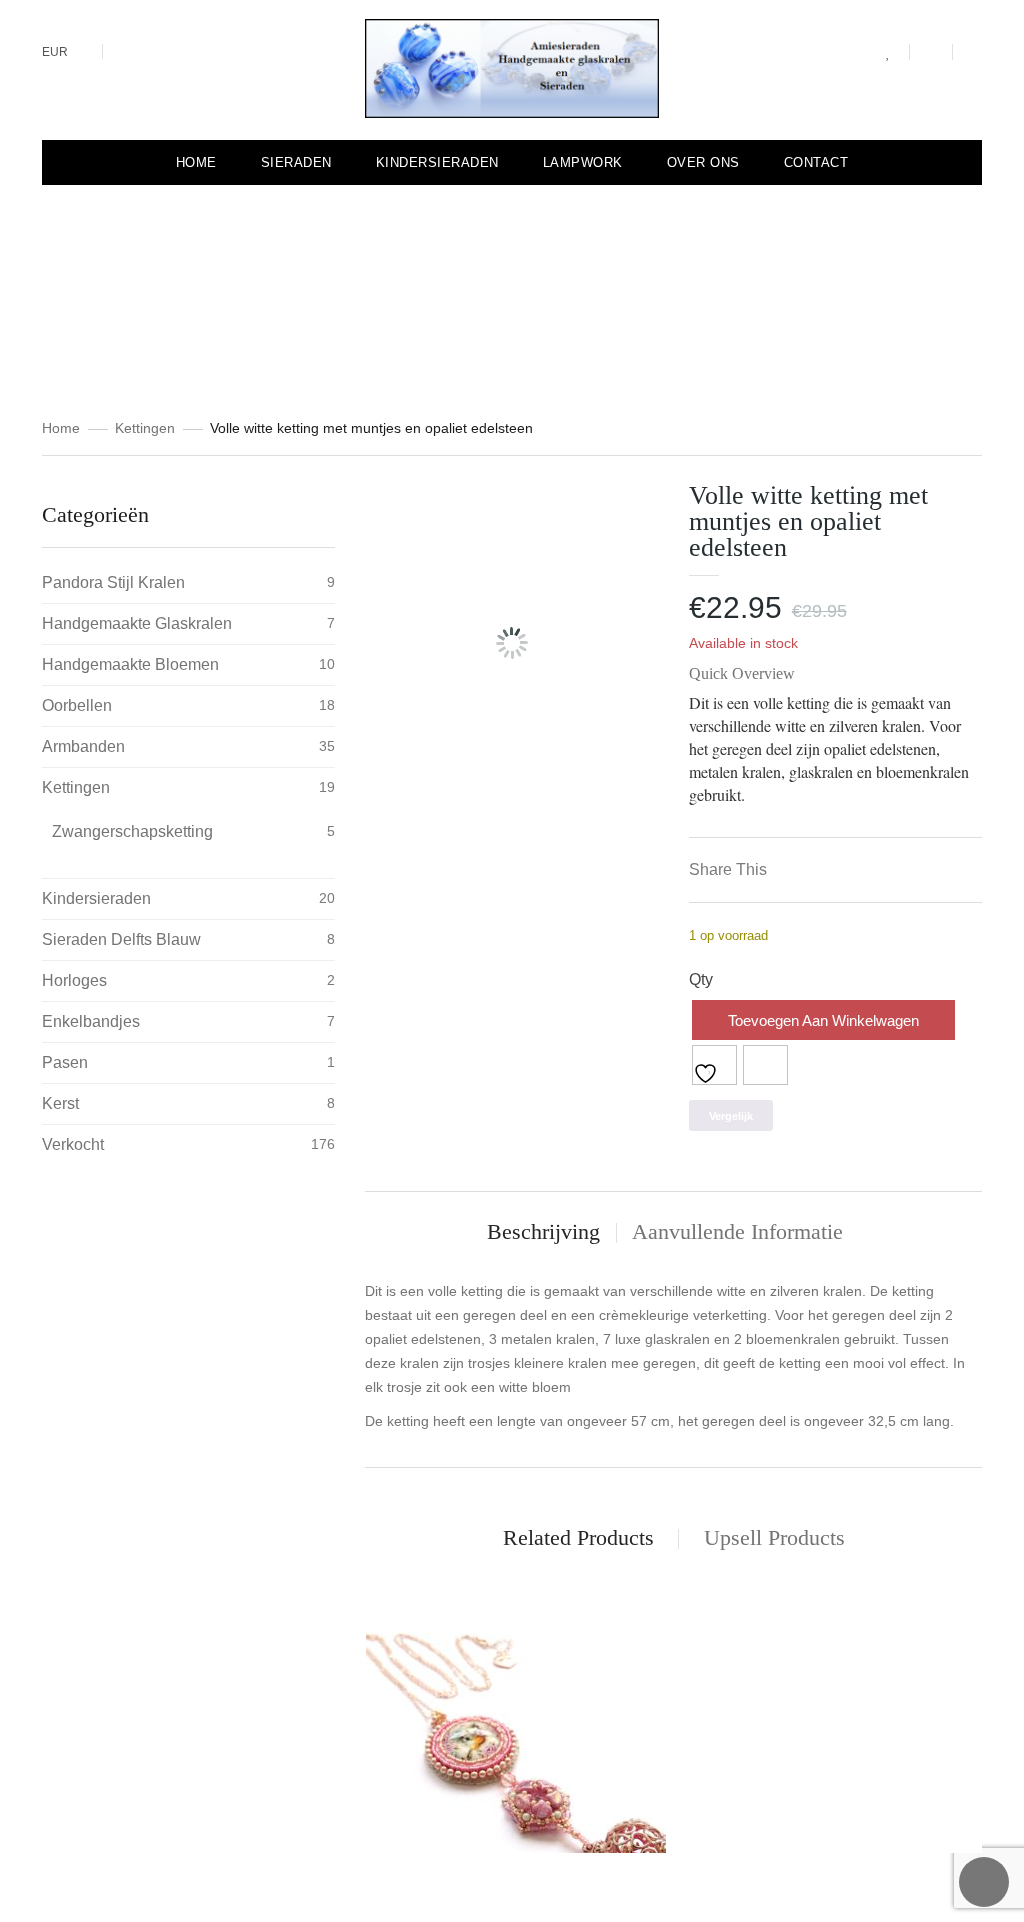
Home (61, 428)
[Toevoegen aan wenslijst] (714, 1065)
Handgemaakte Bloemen (130, 664)
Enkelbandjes (91, 1021)
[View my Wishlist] (888, 53)
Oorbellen (77, 705)
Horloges (74, 980)
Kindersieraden (96, 898)
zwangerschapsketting (132, 831)
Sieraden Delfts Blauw (121, 939)
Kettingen (145, 428)
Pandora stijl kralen (113, 582)
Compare (765, 1065)
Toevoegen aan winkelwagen (823, 1020)
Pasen (65, 1062)
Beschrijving (543, 1231)
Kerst (60, 1103)
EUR (55, 52)
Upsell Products (774, 1537)
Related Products (578, 1537)
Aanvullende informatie (737, 1231)
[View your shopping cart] (931, 52)
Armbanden (83, 746)
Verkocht (73, 1144)
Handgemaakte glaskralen (137, 623)
